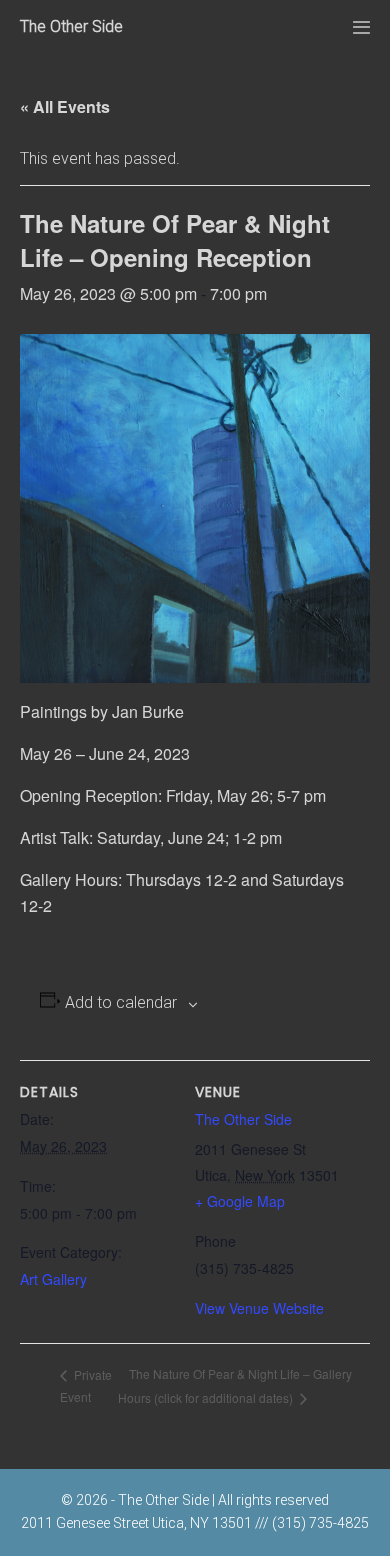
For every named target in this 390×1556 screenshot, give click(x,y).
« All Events (65, 106)
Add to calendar (121, 1002)
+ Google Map (240, 1201)
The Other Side (71, 26)
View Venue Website (259, 1308)
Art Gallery (53, 1279)
